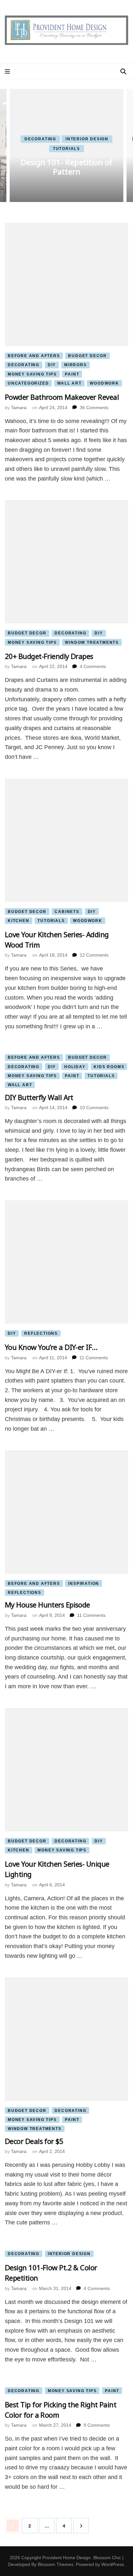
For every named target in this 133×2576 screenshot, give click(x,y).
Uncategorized (28, 383)
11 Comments (94, 1358)
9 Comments (97, 2425)
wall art (69, 383)
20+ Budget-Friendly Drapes (49, 656)
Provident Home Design (66, 2558)
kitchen (19, 921)
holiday (75, 1067)
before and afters (34, 356)
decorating (40, 139)
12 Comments (94, 955)
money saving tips (32, 374)
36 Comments (94, 408)
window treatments (92, 642)
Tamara (19, 408)
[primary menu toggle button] (8, 72)
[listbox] (66, 145)
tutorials (66, 149)
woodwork (104, 383)
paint (72, 374)
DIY (52, 365)
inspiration (84, 1584)
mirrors (76, 365)
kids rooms (109, 1067)
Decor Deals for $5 (34, 2141)
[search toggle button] (123, 72)
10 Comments (94, 1108)
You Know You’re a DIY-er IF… (51, 1347)
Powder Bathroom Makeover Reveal (62, 397)
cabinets (67, 912)
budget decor (87, 356)
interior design (87, 139)
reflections (41, 1333)
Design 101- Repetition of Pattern (67, 167)
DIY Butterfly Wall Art (39, 1097)
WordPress (113, 2564)
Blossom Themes (56, 2564)
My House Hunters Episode (47, 1605)
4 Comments (93, 666)
